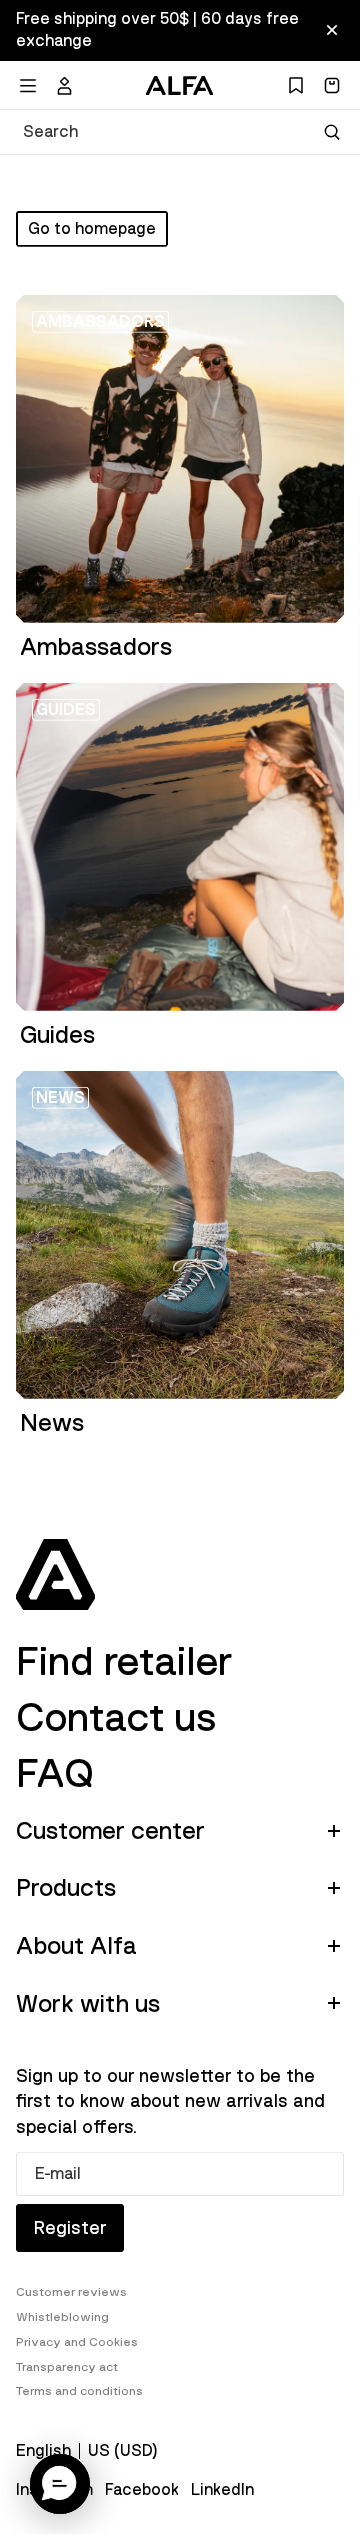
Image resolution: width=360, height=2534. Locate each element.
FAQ (55, 1774)
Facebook (142, 2490)
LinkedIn (222, 2490)
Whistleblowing (62, 2317)
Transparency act (67, 2367)
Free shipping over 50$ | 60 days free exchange (157, 30)
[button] (60, 2484)
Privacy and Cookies (77, 2342)
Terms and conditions (79, 2391)
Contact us (116, 1718)
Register (70, 2228)
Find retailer (124, 1662)
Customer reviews (71, 2292)
